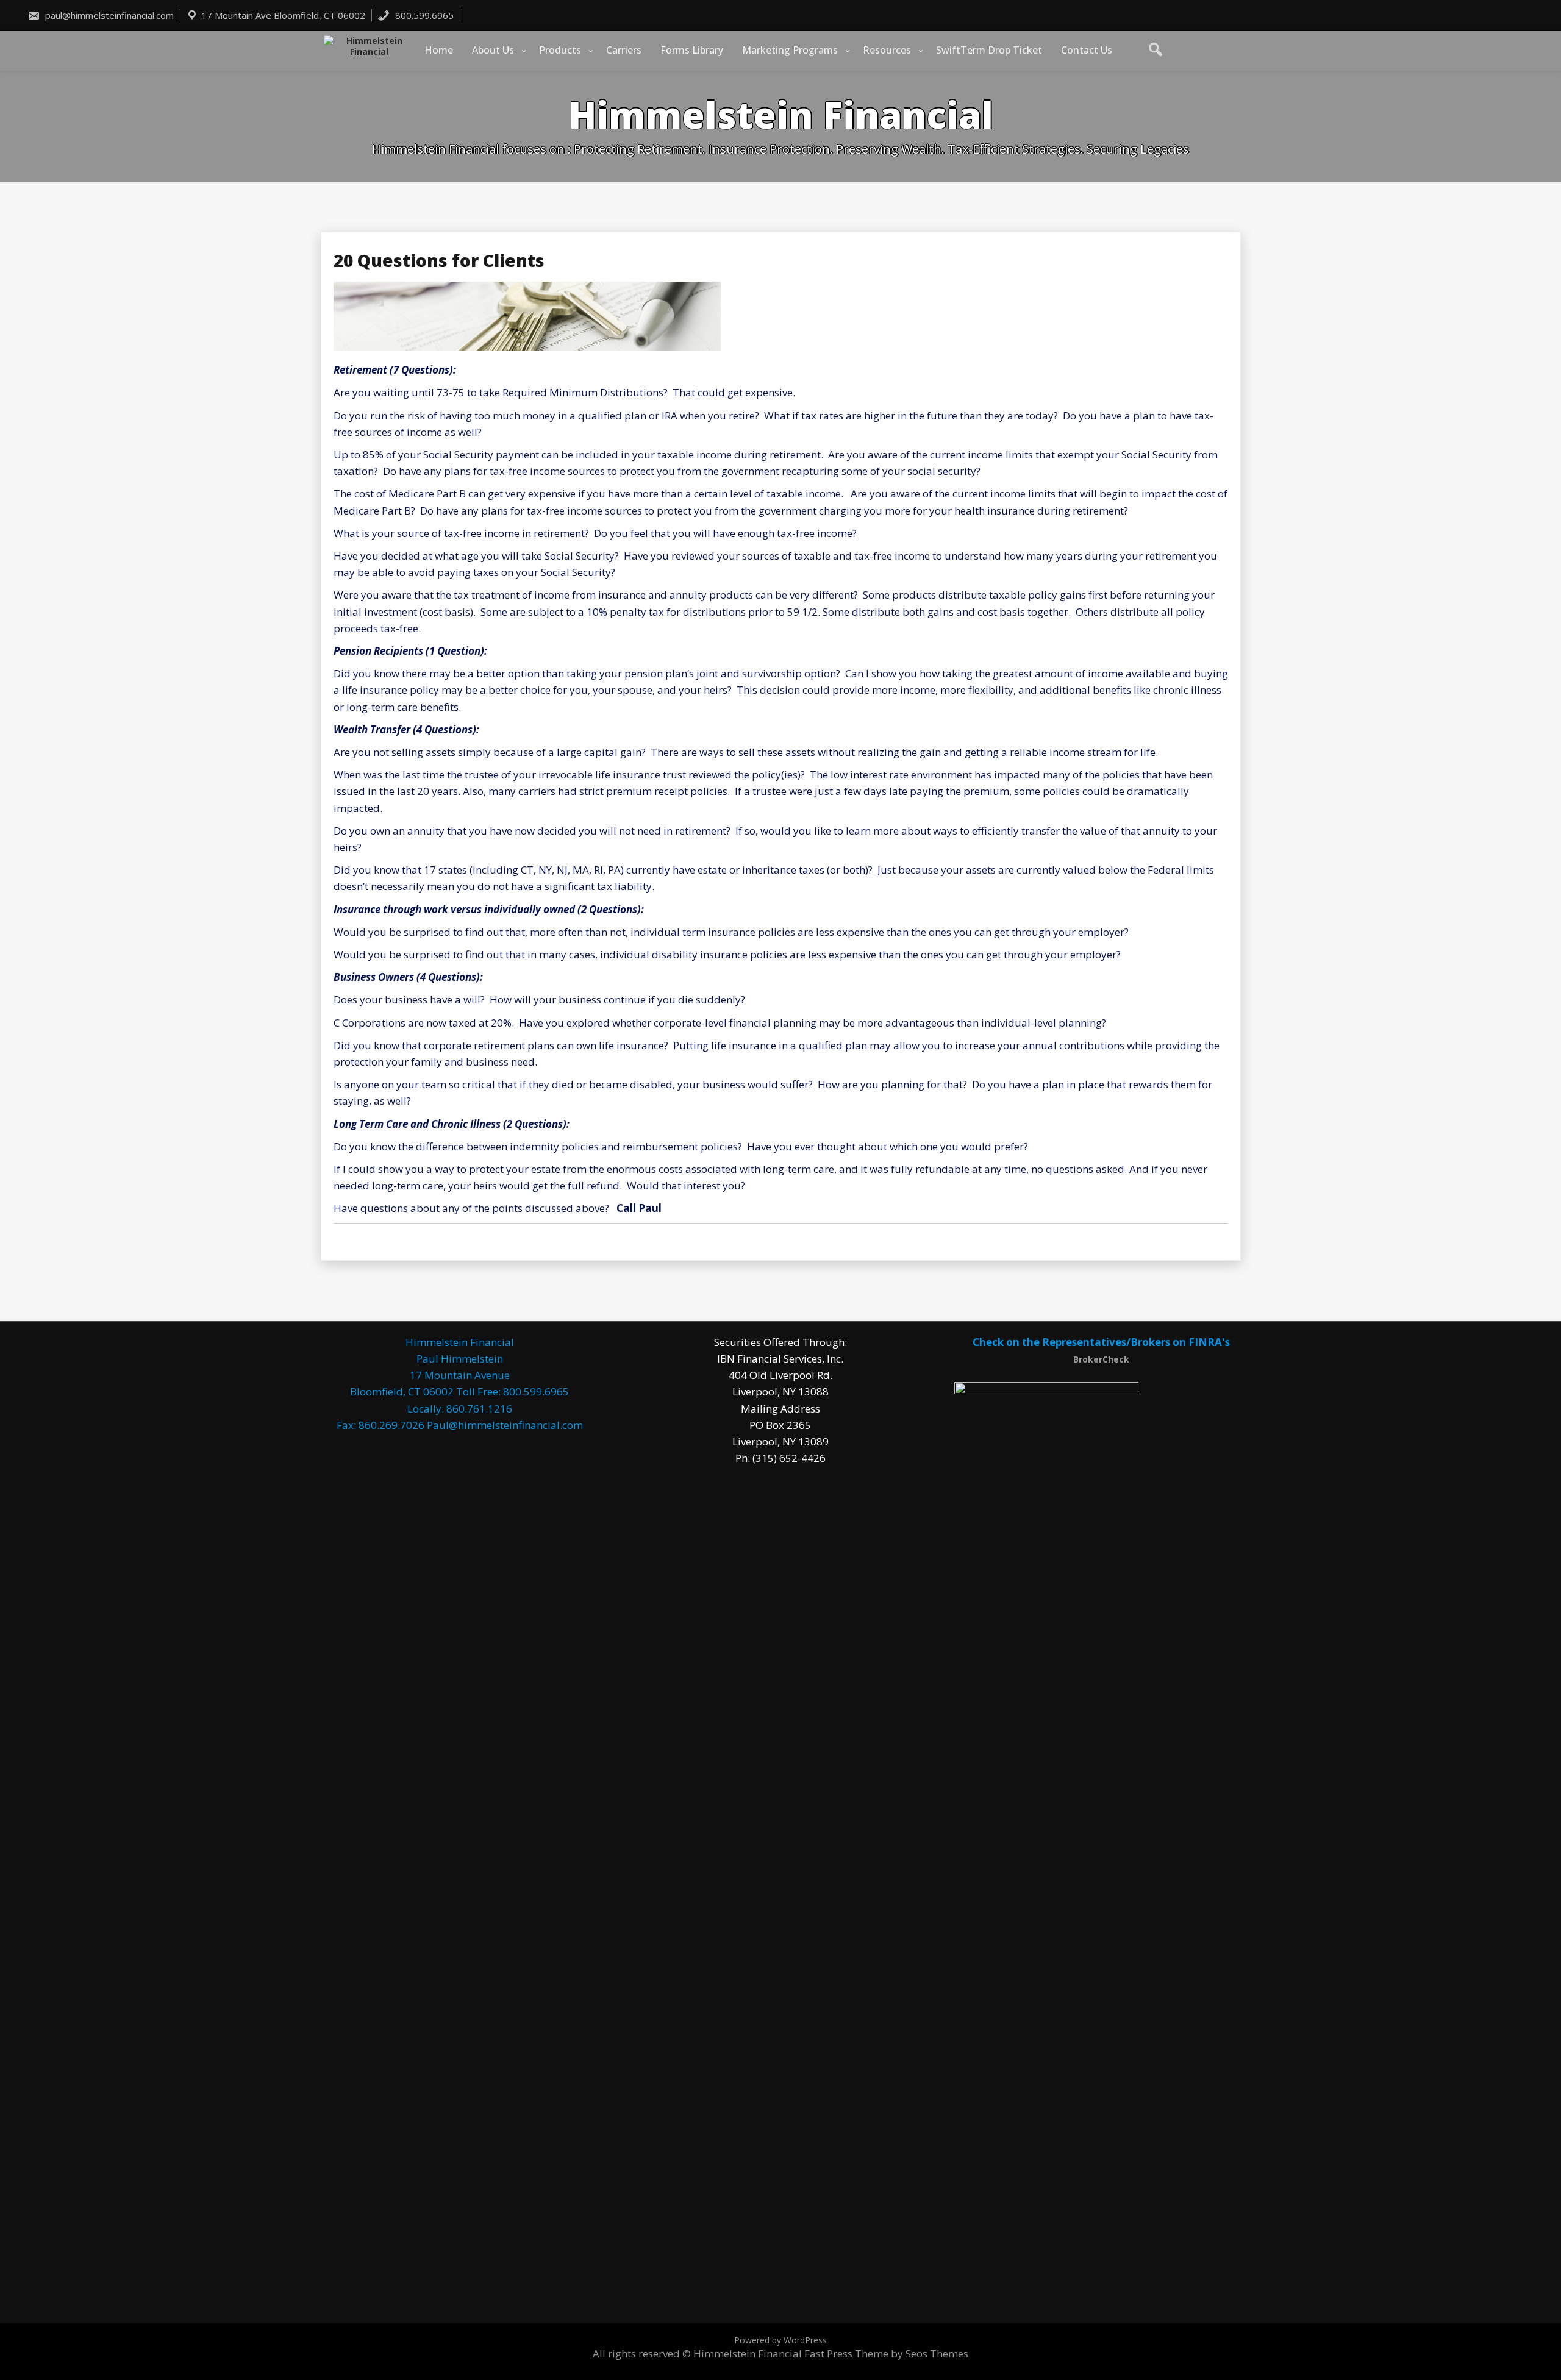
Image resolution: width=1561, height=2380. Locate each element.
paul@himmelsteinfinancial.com (108, 15)
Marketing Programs (790, 50)
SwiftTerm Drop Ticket (989, 50)
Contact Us (1087, 50)
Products (560, 50)
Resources (887, 50)
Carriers (624, 50)
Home (439, 50)
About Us (493, 50)
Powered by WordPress (780, 2340)
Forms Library (692, 50)
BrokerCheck (1101, 1359)
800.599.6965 (423, 15)
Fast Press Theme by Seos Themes (886, 2353)
